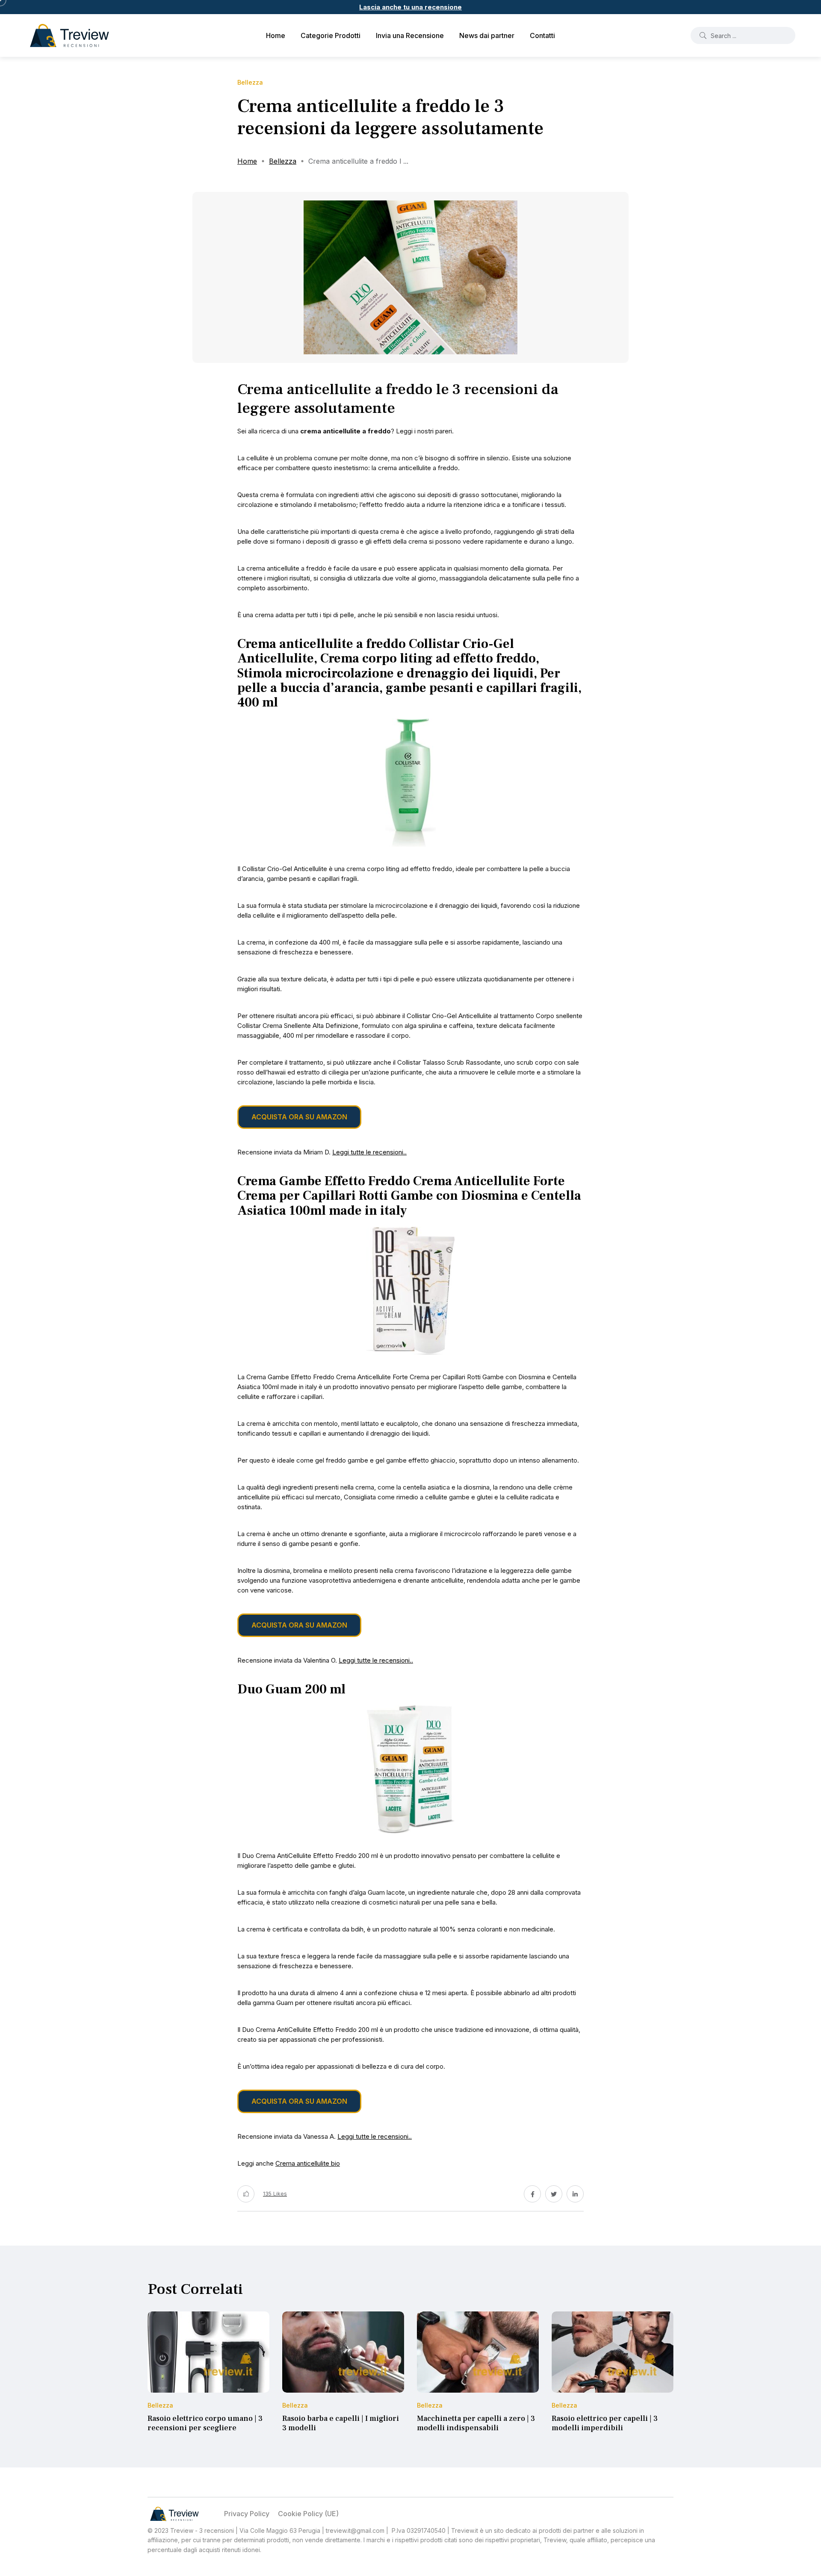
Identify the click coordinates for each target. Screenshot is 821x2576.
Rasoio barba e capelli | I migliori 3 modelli (341, 2423)
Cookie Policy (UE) (308, 2514)
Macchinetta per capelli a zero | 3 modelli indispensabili (476, 2423)
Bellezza (283, 161)
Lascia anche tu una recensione (410, 7)
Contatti (542, 35)
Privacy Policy (247, 2514)
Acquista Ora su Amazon (299, 1117)
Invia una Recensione (410, 35)
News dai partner (487, 35)
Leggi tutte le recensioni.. (369, 1152)
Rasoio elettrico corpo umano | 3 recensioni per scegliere (205, 2423)
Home (276, 35)
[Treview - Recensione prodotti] (69, 35)
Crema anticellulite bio (308, 2163)
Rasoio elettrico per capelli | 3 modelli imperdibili (605, 2423)
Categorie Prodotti (331, 35)
